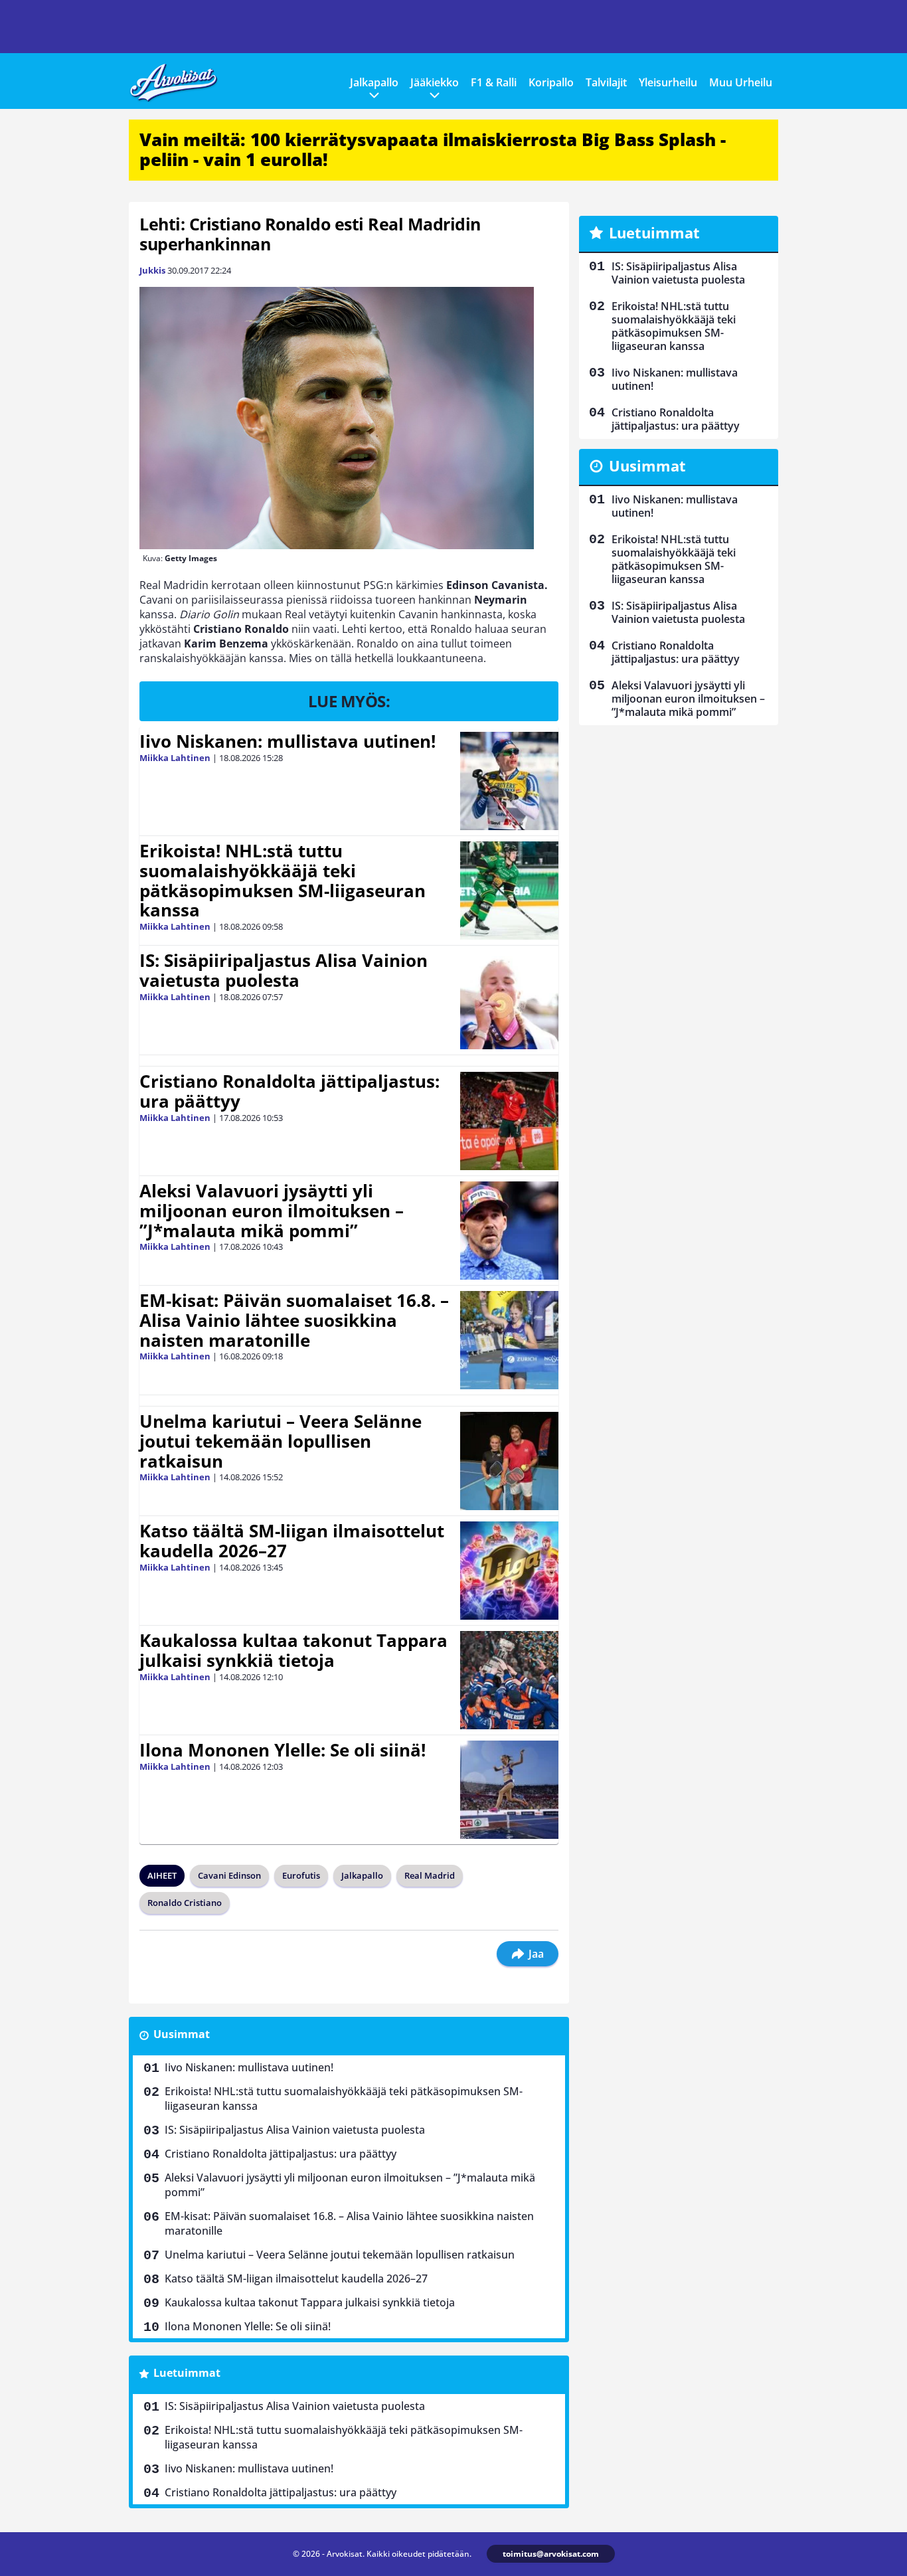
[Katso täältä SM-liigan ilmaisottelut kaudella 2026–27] (509, 1571)
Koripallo (551, 82)
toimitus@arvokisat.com (551, 2554)
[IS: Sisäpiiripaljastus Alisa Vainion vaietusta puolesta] (509, 1000)
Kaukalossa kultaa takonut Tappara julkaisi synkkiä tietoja (293, 1650)
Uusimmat (182, 2034)
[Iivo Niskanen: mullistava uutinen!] (509, 781)
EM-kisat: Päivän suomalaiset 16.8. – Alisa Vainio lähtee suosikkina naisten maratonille (294, 1320)
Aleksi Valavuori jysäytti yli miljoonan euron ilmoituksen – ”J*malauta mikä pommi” (272, 1211)
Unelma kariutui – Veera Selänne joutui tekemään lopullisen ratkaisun (281, 1441)
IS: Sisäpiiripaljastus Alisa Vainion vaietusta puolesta (284, 970)
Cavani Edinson (229, 1875)
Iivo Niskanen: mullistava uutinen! (288, 741)
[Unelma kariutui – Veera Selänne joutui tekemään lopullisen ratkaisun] (509, 1461)
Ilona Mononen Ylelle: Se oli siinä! (283, 1750)
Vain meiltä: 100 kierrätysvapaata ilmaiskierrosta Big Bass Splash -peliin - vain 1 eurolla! (433, 149)
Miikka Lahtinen (175, 758)
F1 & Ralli (494, 82)
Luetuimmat (187, 2373)
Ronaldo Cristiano (185, 1903)
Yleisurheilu (668, 82)
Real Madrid (430, 1875)
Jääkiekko (435, 82)
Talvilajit (606, 82)
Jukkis (152, 270)
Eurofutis (301, 1875)
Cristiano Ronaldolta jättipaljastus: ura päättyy (289, 1091)
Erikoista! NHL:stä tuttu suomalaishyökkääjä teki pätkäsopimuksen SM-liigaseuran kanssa (283, 881)
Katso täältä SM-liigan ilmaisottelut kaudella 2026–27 (292, 1541)
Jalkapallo (374, 82)
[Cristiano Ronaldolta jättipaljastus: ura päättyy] (509, 1121)
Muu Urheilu (741, 82)
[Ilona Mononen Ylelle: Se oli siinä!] (509, 1790)
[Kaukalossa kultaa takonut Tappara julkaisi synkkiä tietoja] (509, 1680)
